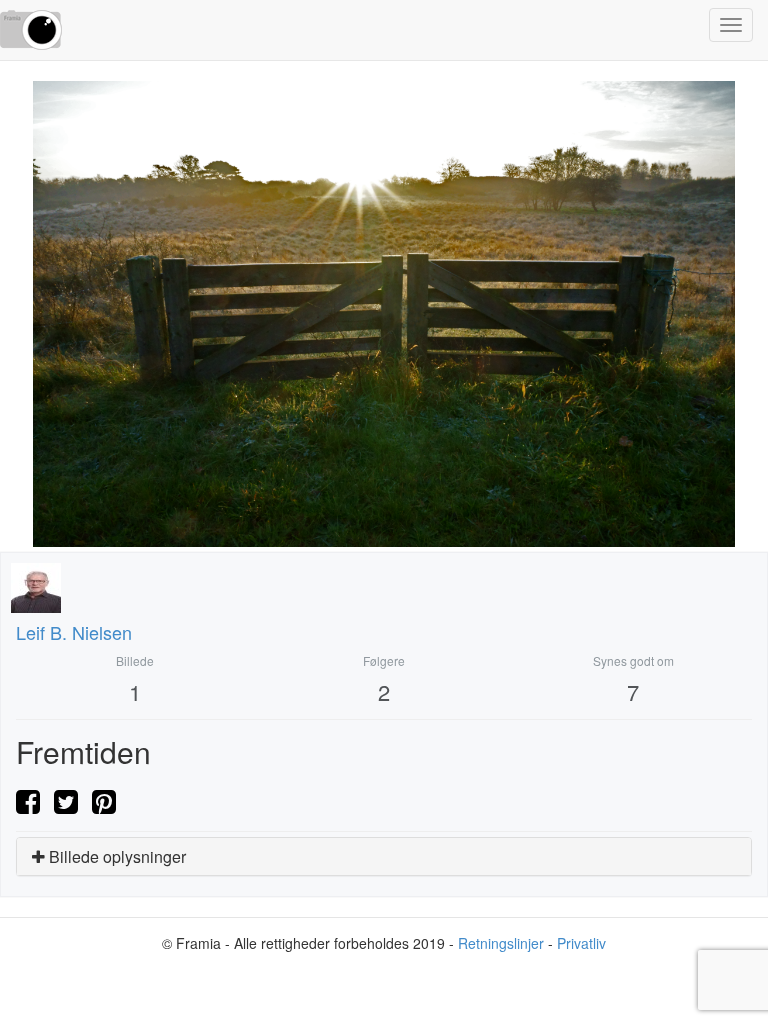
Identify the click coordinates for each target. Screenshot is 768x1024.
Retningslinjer (501, 943)
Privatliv (581, 943)
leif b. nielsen (74, 632)
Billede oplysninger (115, 856)
